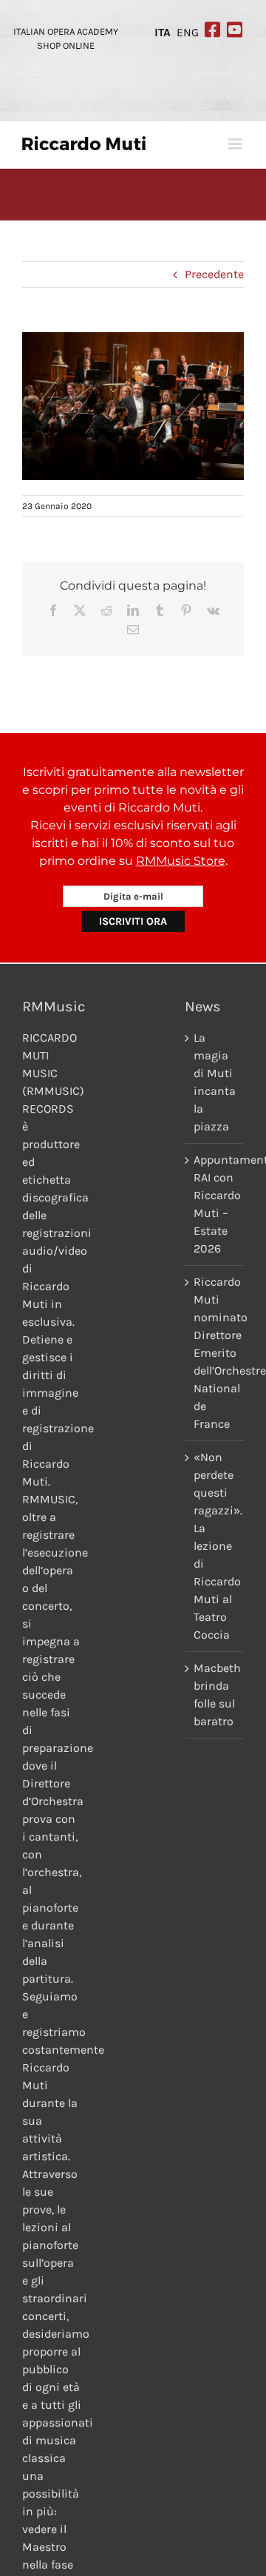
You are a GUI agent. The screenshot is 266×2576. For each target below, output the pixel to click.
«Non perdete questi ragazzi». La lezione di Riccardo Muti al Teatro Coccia (215, 1546)
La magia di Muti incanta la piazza (215, 1082)
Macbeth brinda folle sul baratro (215, 1695)
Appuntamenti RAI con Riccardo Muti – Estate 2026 (215, 1204)
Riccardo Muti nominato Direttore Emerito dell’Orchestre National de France (215, 1353)
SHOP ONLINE (66, 45)
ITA (163, 33)
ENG (188, 33)
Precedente (214, 274)
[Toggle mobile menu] (236, 144)
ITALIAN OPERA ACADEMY (66, 31)
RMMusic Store (181, 861)
